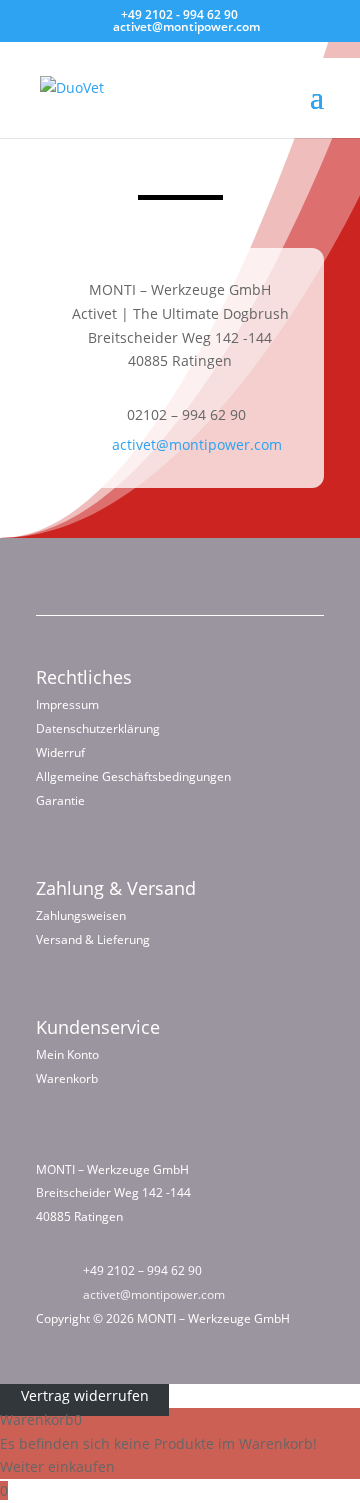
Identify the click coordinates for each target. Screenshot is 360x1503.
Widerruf (60, 752)
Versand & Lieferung (93, 939)
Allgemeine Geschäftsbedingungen (133, 776)
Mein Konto (67, 1054)
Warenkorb (67, 1078)
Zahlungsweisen (81, 915)
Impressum (67, 704)
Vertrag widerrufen (85, 1395)
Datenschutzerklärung (98, 728)
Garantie (60, 800)
